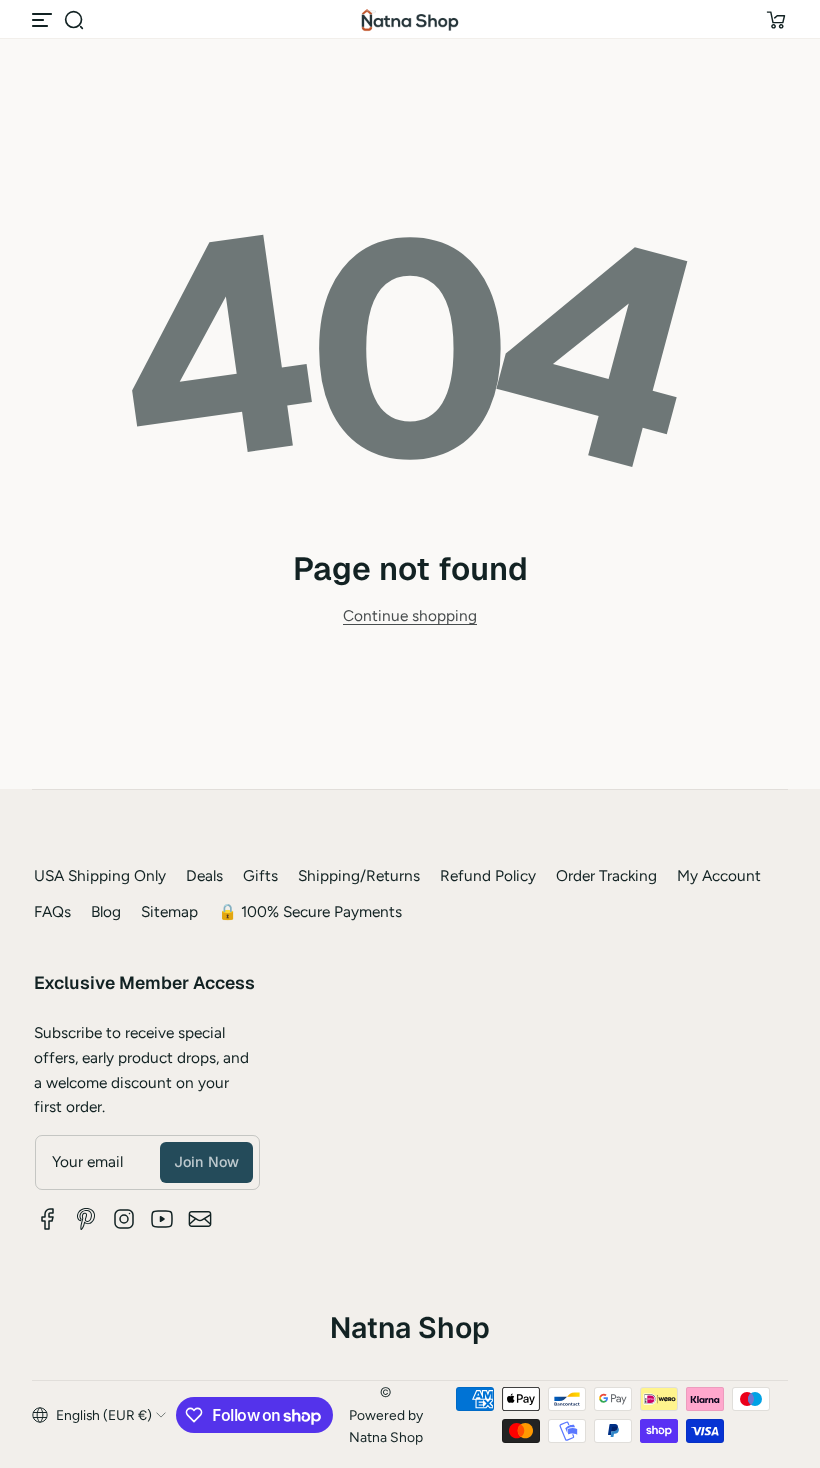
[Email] (200, 1219)
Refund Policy (488, 875)
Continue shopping (410, 615)
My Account (719, 875)
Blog (106, 911)
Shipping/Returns (359, 875)
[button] (74, 20)
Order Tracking (606, 875)
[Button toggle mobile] (44, 20)
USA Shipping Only (100, 875)
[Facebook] (48, 1219)
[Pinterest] (86, 1219)
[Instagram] (124, 1219)
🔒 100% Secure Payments (310, 911)
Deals (204, 875)
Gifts (260, 875)
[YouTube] (162, 1219)
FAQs (52, 911)
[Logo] (410, 20)
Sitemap (169, 911)
